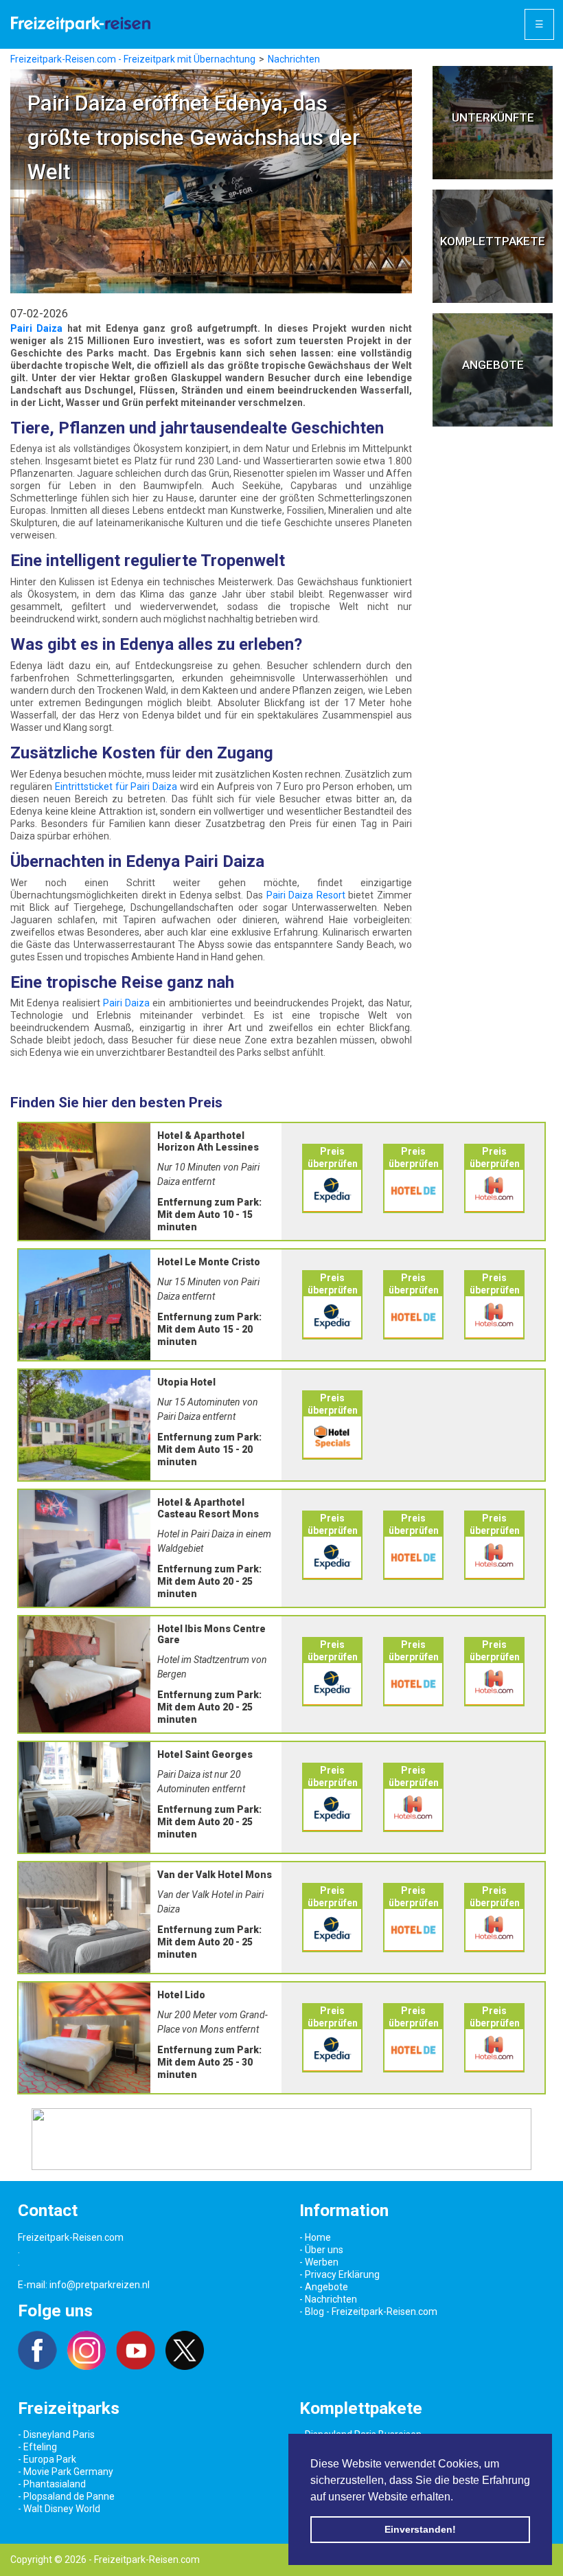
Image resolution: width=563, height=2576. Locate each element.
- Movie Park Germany (66, 2472)
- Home (315, 2237)
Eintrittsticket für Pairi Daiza (116, 787)
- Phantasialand (52, 2484)
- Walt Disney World (59, 2509)
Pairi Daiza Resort (306, 895)
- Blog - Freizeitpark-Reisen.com (368, 2312)
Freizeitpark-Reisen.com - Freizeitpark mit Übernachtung (133, 59)
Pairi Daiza (36, 328)
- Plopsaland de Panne (66, 2496)
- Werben (319, 2262)
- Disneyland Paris (56, 2434)
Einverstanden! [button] (420, 2529)
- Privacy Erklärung (340, 2274)
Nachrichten (294, 59)
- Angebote (324, 2287)
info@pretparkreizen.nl (100, 2285)
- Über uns (321, 2250)
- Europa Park (47, 2459)
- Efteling (37, 2447)
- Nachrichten (328, 2299)
